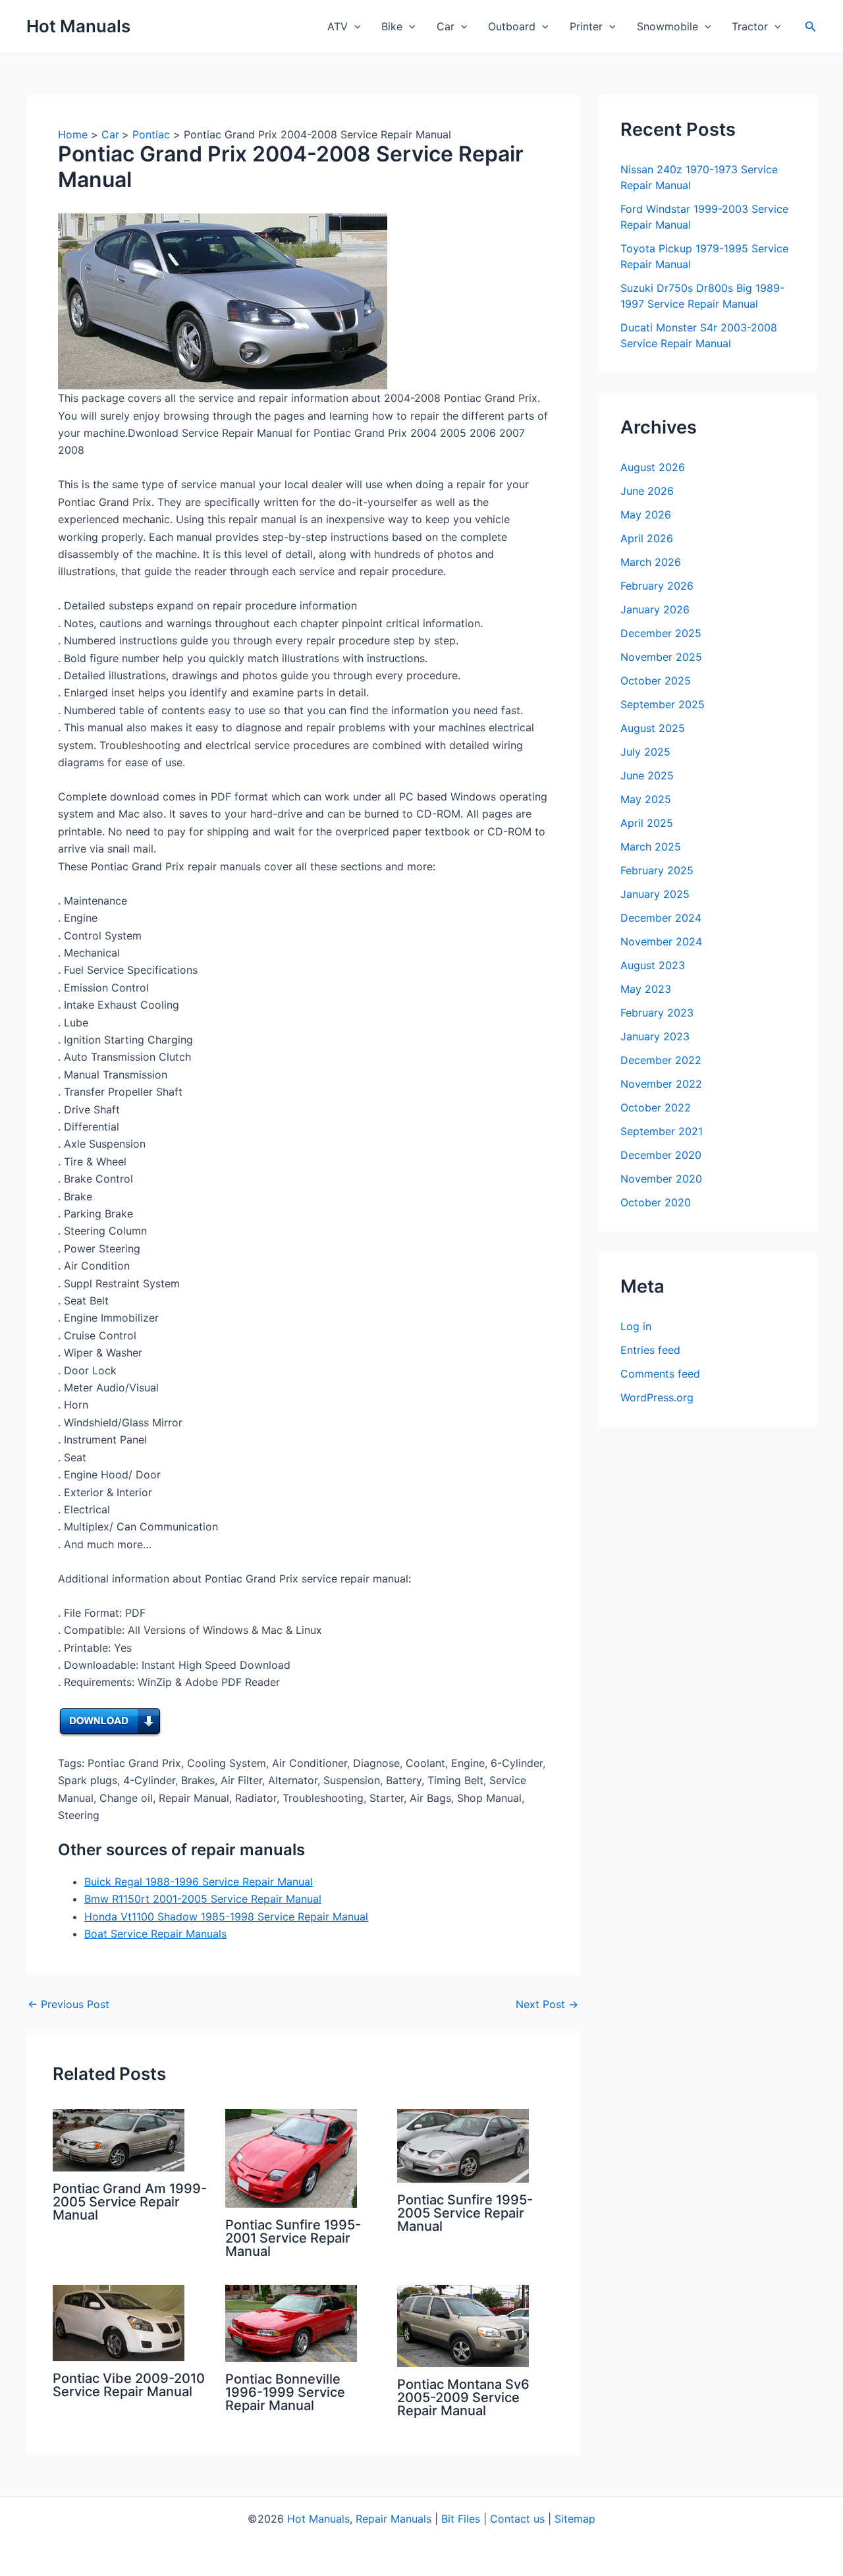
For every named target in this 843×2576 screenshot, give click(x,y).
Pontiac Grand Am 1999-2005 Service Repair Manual (130, 2202)
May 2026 (646, 515)
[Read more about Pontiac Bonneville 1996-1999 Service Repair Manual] (291, 2322)
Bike (392, 26)
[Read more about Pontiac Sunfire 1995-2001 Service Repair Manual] (291, 2157)
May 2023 (646, 989)
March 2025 (651, 847)
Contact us (517, 2519)
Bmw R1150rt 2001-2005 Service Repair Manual (203, 1899)
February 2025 (657, 870)
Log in (636, 1326)
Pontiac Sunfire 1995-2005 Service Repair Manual (465, 2213)
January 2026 (655, 609)
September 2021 (662, 1131)
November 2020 (661, 1179)
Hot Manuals (78, 26)
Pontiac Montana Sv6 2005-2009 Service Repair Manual (463, 2397)
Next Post (547, 2004)
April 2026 (647, 538)
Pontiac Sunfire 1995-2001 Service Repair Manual (293, 2238)
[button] (354, 26)
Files (469, 2519)
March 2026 (651, 562)
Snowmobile (667, 26)
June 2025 (647, 775)
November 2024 (661, 941)
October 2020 (656, 1202)
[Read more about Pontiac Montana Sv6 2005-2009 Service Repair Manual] (463, 2324)
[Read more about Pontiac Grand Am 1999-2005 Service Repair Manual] (119, 2139)
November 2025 (661, 657)
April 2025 (647, 823)
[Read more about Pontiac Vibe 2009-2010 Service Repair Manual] (119, 2322)
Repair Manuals (394, 2519)
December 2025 (661, 633)
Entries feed (650, 1350)
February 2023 (657, 1013)
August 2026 (653, 467)
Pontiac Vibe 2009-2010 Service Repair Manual (129, 2385)
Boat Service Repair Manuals (155, 1934)
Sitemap (575, 2519)
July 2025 (645, 752)
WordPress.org (657, 1397)
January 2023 (655, 1036)
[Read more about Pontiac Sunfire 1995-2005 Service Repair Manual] (463, 2144)
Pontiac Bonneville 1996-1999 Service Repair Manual (285, 2392)
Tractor (750, 26)
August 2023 (653, 965)
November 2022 (661, 1084)
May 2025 (646, 799)
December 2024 (661, 918)
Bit (448, 2519)
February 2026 (657, 586)
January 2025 (655, 894)
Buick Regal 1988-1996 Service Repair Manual (199, 1882)
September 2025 (663, 704)
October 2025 (656, 681)
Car (446, 26)
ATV (338, 26)
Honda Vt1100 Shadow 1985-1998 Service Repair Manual (226, 1917)
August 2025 (653, 728)
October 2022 (656, 1107)
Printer (586, 26)
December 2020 (661, 1155)
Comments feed (660, 1374)
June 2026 (647, 491)
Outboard (512, 26)
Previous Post (68, 2004)
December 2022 (661, 1060)
